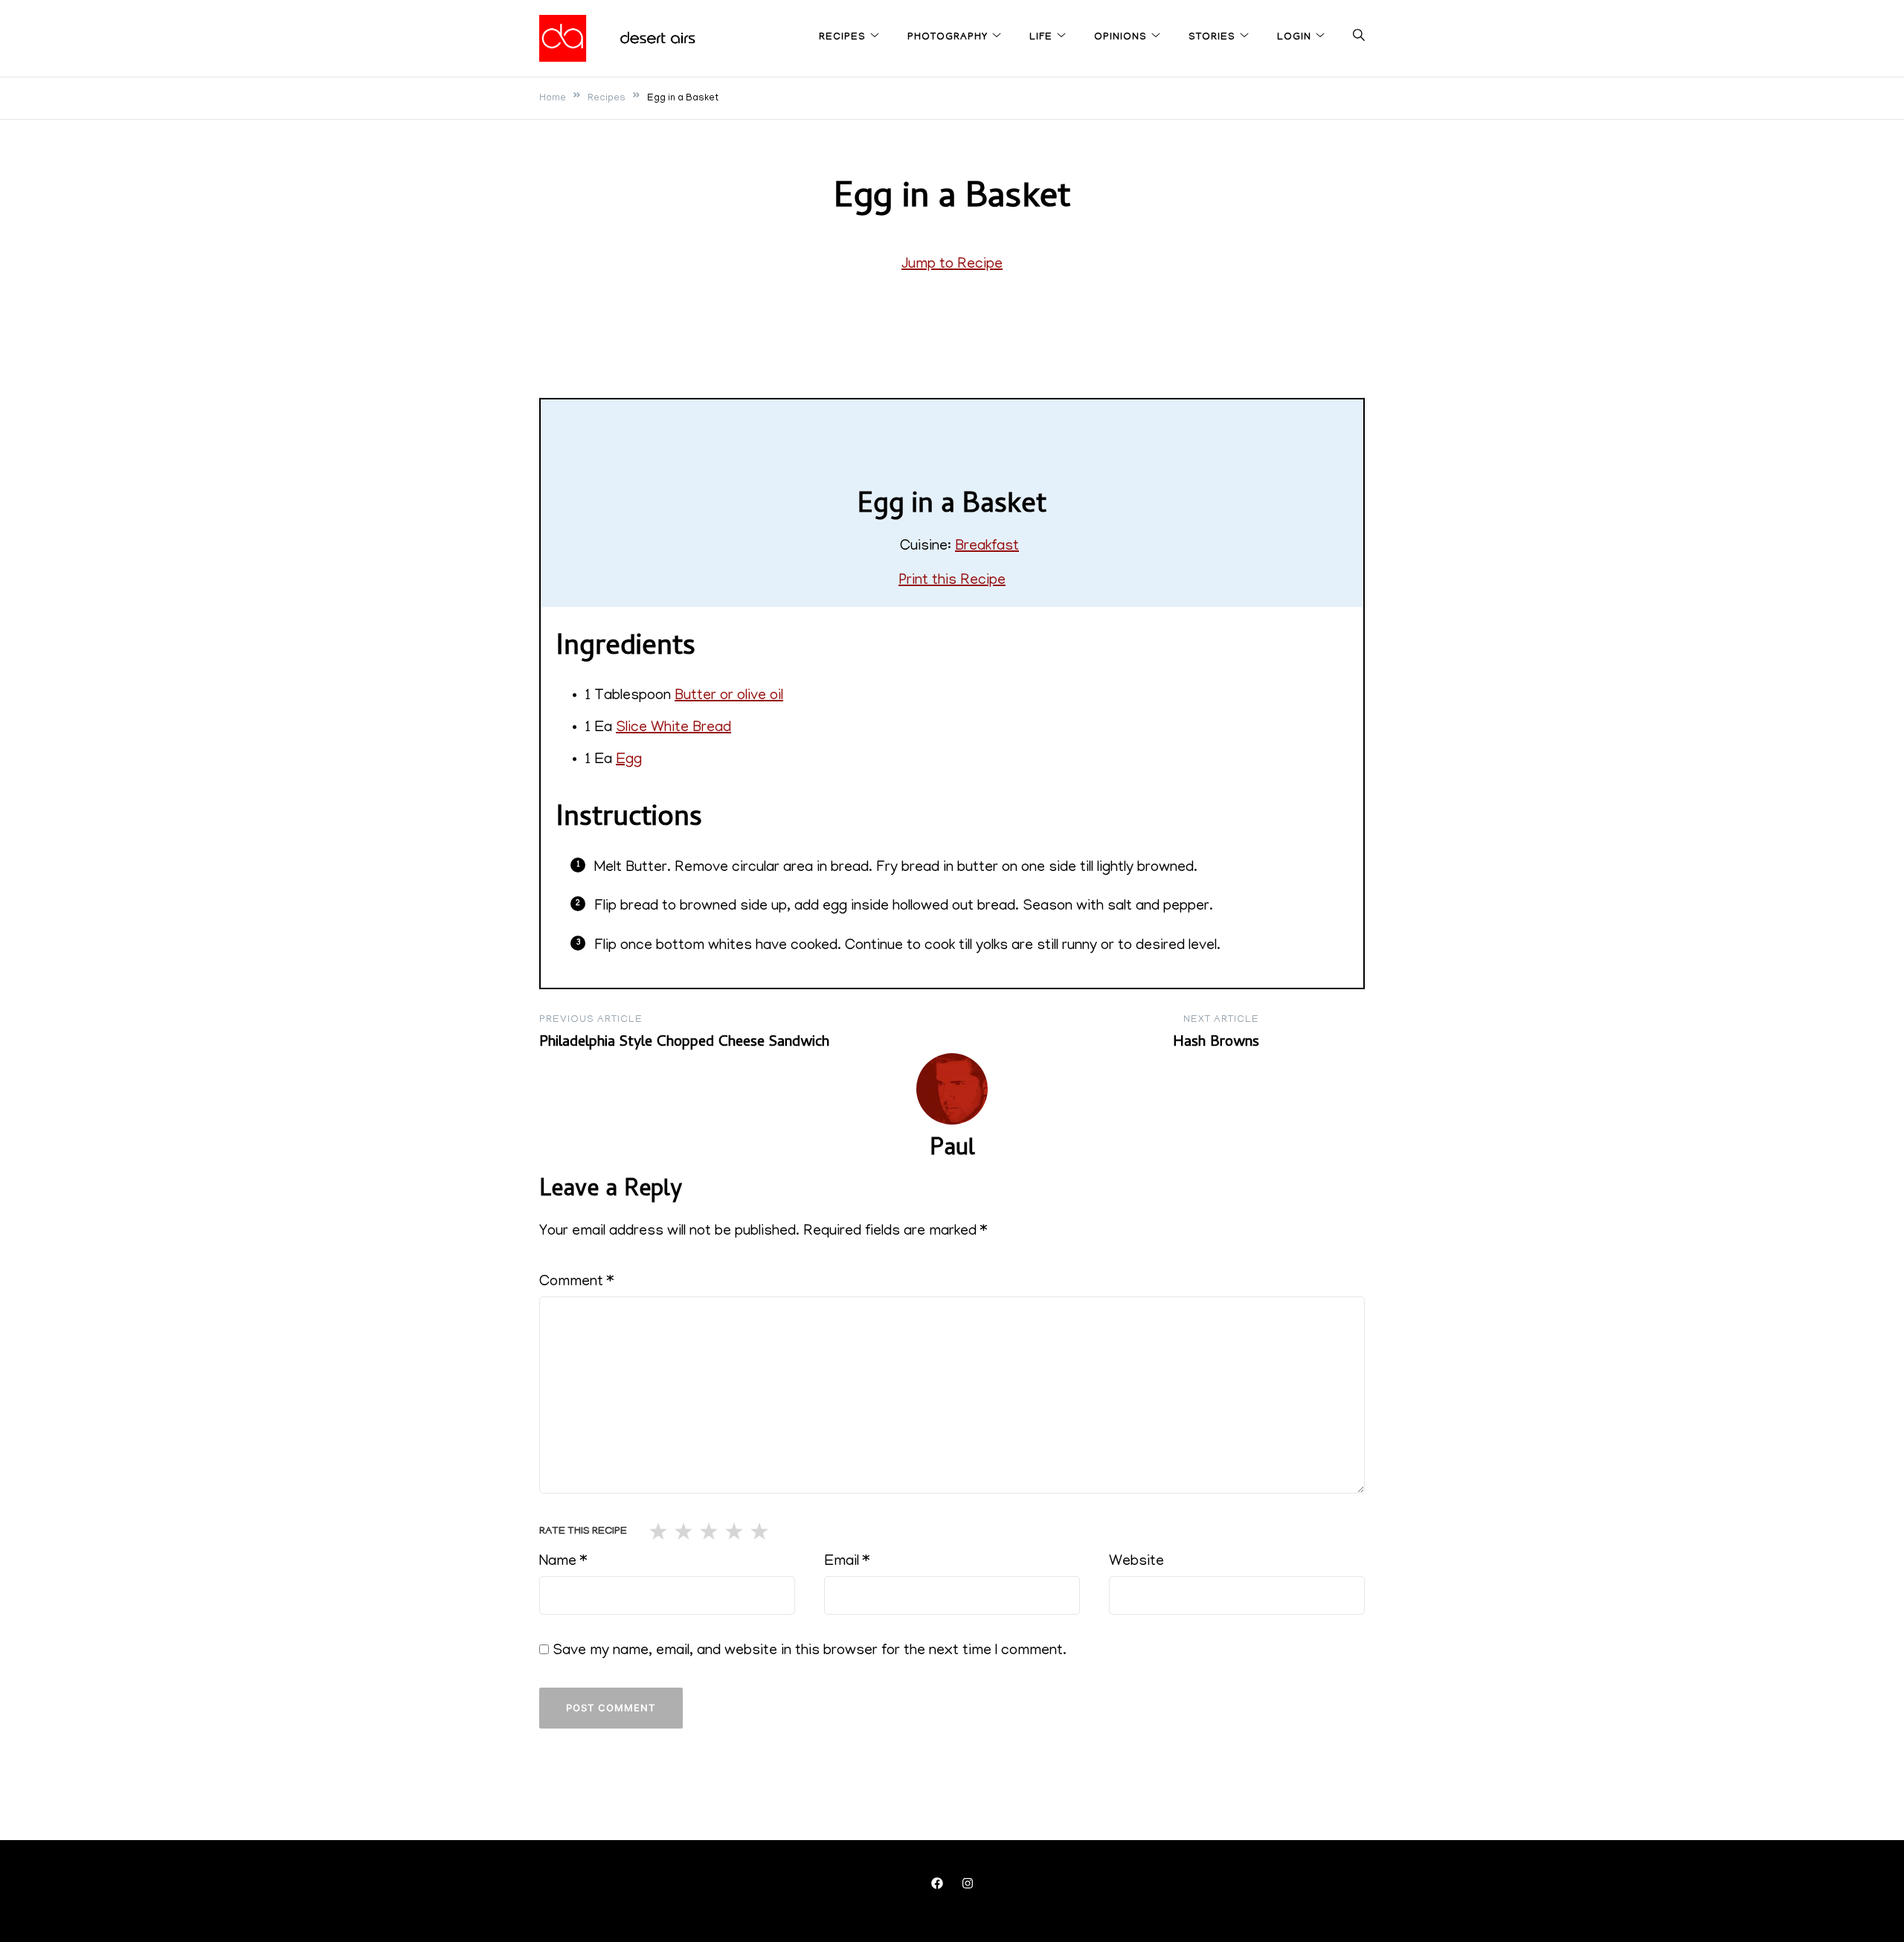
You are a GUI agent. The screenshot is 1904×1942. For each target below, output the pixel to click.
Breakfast (987, 547)
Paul (952, 1150)
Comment (576, 1282)
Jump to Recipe (952, 265)
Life (1041, 38)
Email (847, 1562)
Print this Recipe (952, 581)
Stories (1212, 38)
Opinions (1120, 38)
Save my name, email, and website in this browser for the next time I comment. (810, 1651)
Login (1294, 38)
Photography (948, 38)
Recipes (842, 38)
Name (563, 1562)
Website (1136, 1562)
